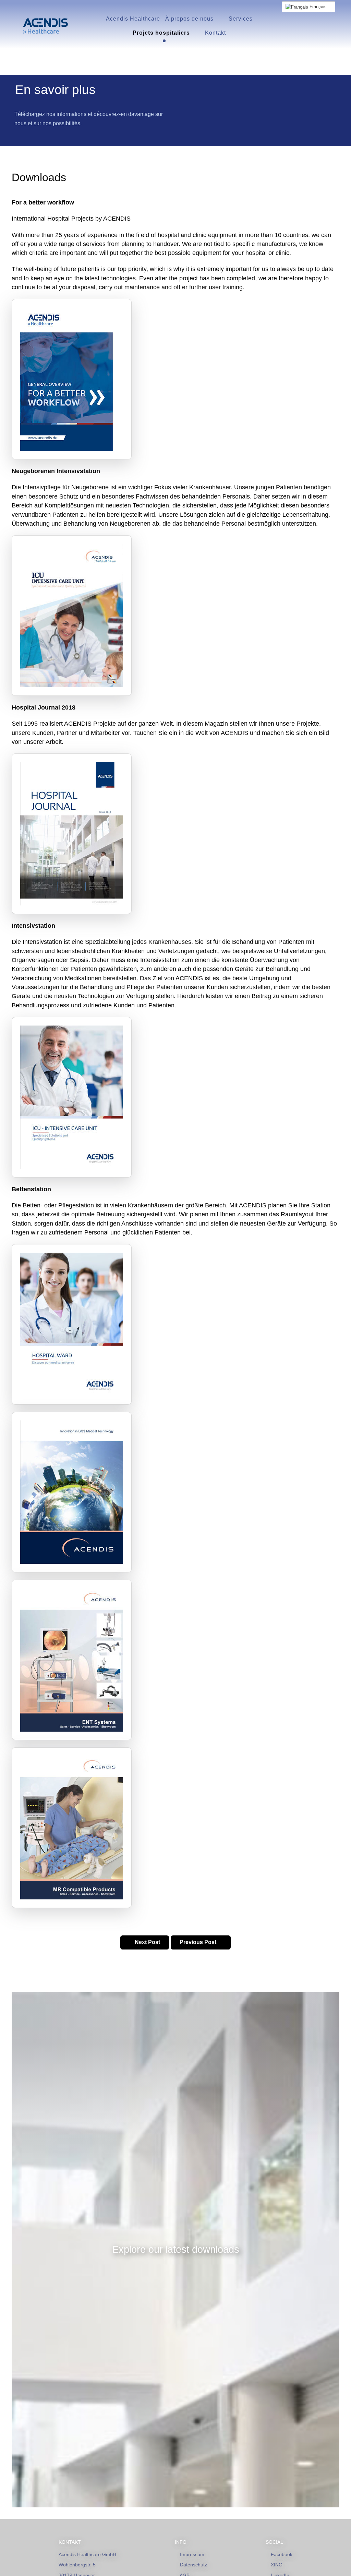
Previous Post (199, 1942)
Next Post (147, 1942)
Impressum (192, 2554)
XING (277, 2565)
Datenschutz (193, 2565)
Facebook (282, 2554)
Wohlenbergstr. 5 (77, 2565)
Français (318, 7)
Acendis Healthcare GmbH (87, 2554)
